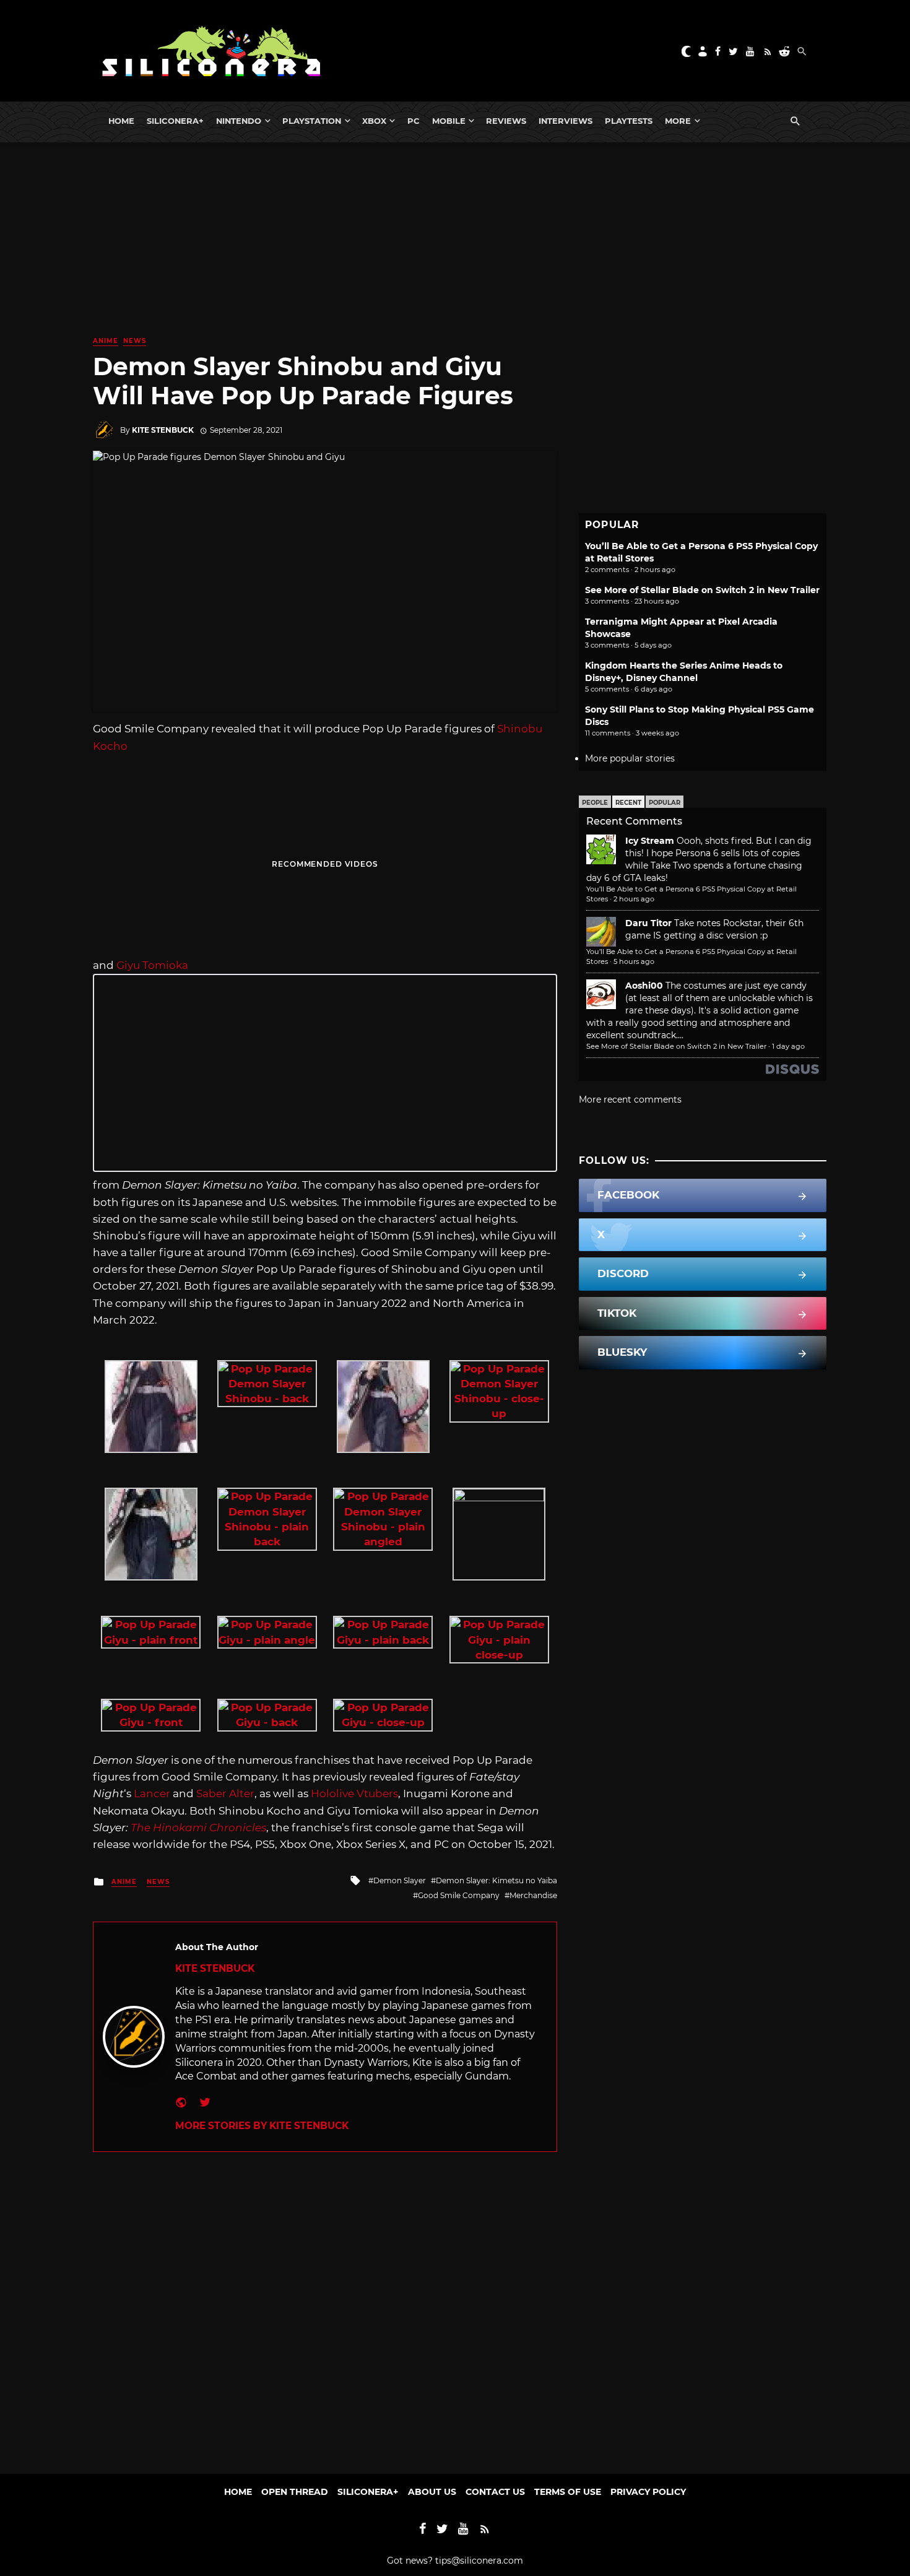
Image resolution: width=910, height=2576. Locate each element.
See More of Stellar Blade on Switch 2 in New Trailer (702, 590)
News (135, 341)
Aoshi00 (644, 986)
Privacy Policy (648, 2492)
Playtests (629, 121)
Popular (665, 803)
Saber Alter (225, 1793)
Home (121, 121)
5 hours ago (634, 961)
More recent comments (630, 1099)
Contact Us (495, 2492)
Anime (106, 341)
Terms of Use (568, 2492)
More (678, 121)
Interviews (565, 121)
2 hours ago (634, 899)
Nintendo (239, 121)
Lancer (152, 1793)
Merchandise (533, 1895)
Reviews (506, 121)
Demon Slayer (400, 1880)
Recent (628, 803)
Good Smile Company (459, 1895)
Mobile (449, 121)
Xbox (374, 121)
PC (414, 121)
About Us (432, 2492)
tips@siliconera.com (479, 2561)
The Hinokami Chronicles (198, 1828)
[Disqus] (325, 2307)
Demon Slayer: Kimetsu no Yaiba (496, 1880)
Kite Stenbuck (163, 430)
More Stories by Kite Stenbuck (262, 2126)
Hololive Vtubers (354, 1793)
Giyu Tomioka (152, 965)
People (595, 803)
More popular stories (630, 758)
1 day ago (788, 1046)
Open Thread (295, 2492)
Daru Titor (648, 923)
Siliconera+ (175, 121)
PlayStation (312, 121)
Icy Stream (650, 841)
